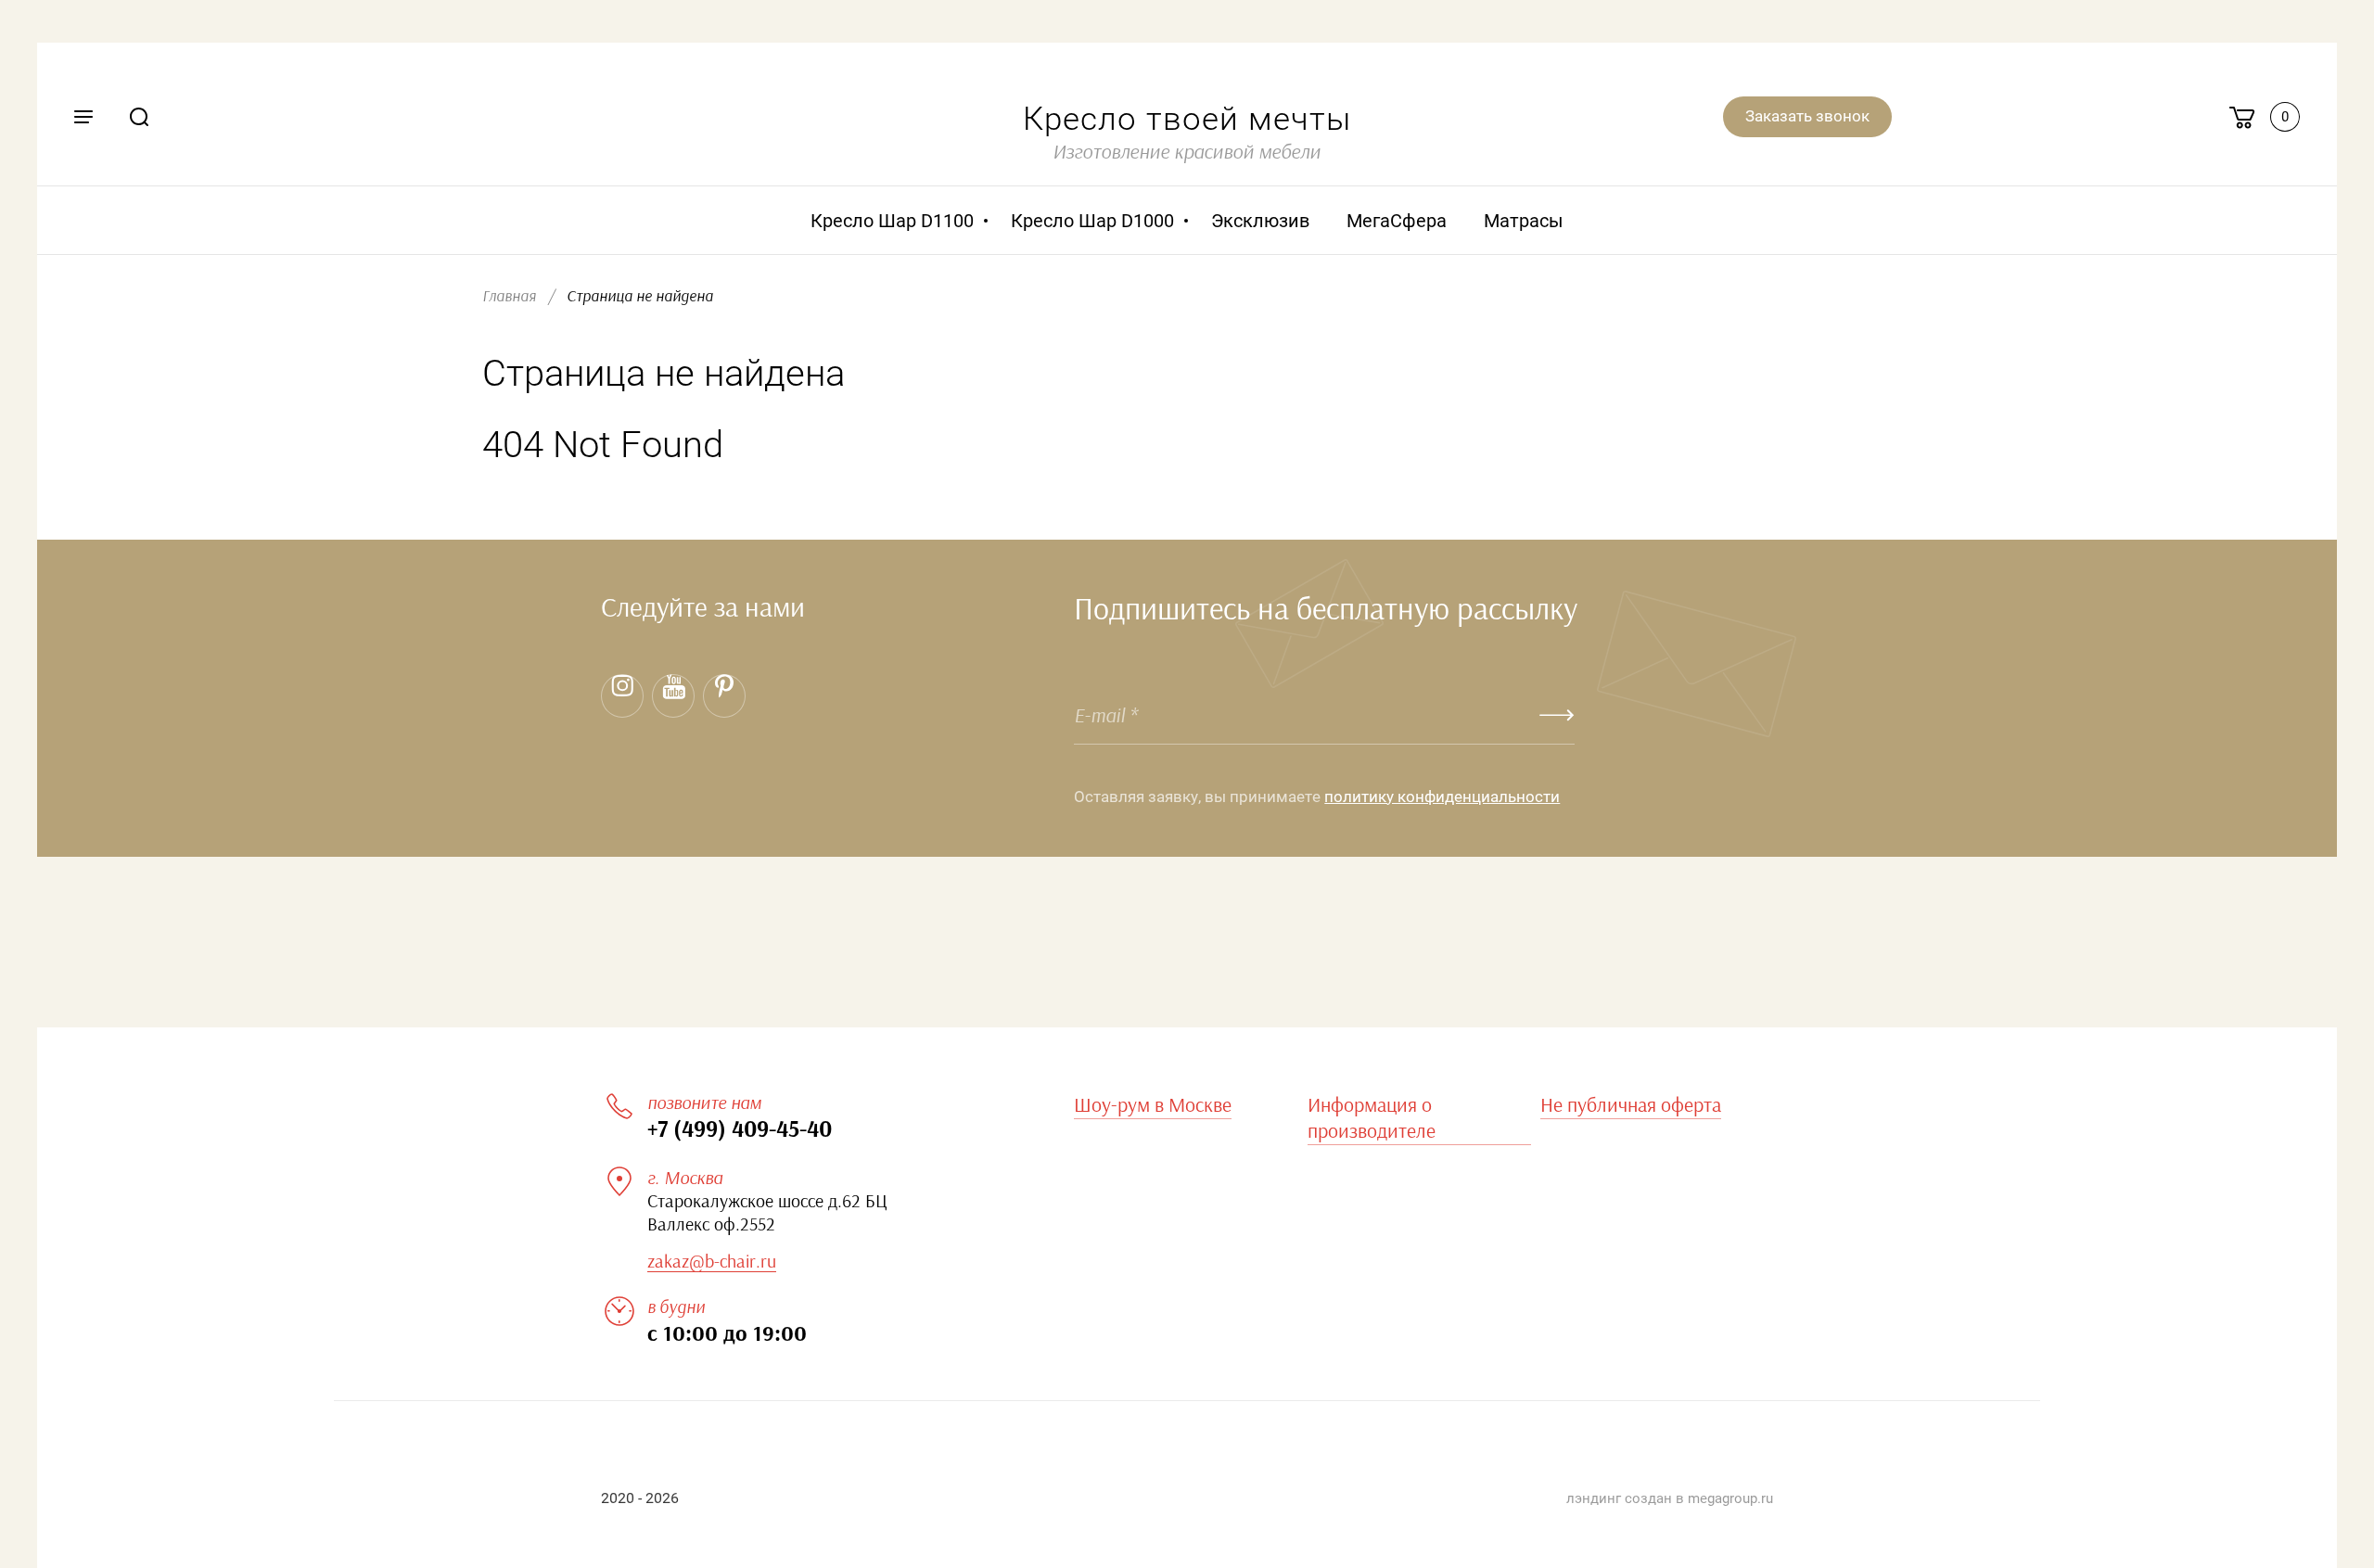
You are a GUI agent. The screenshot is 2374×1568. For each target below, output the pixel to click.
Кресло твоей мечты (1187, 119)
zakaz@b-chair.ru (712, 1262)
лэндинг (1594, 1498)
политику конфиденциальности (1442, 797)
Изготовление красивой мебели (1187, 152)
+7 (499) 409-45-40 (740, 1130)
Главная (509, 296)
